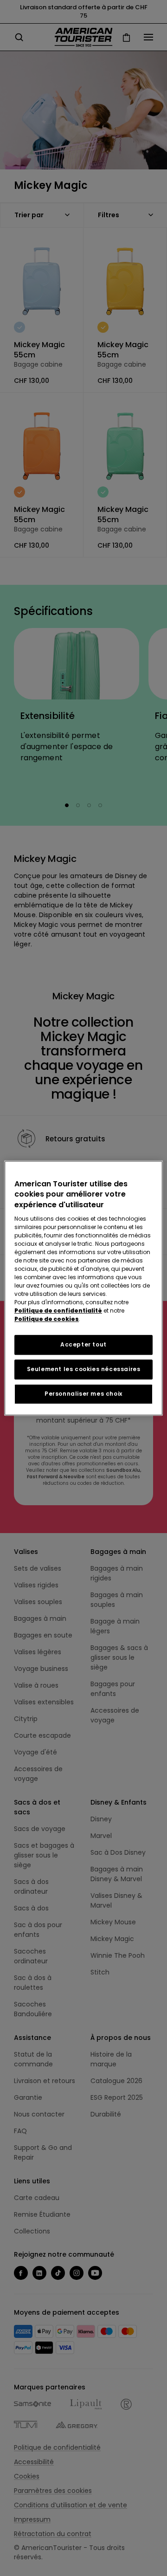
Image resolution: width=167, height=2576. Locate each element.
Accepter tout (83, 1344)
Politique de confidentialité (58, 1311)
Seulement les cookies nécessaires (84, 1369)
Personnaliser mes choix (83, 1394)
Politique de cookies (47, 1319)
